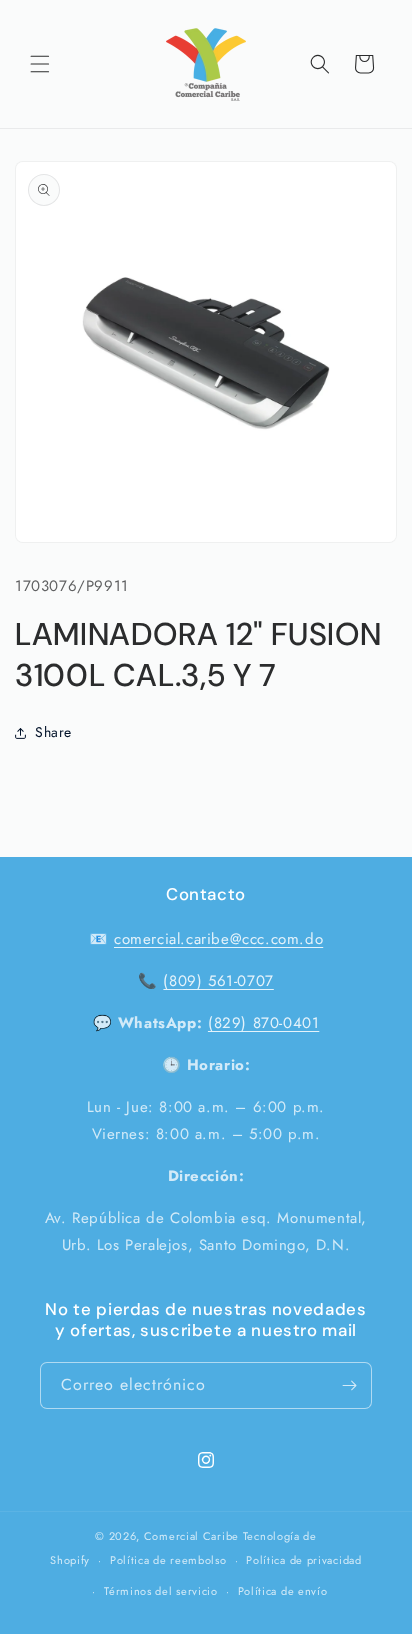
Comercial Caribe (191, 1536)
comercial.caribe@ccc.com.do (218, 939)
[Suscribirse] (349, 1385)
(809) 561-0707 (218, 981)
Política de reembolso (168, 1560)
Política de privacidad (303, 1560)
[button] (40, 64)
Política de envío (283, 1591)
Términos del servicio (161, 1591)
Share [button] (53, 732)
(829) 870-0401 (263, 1023)
